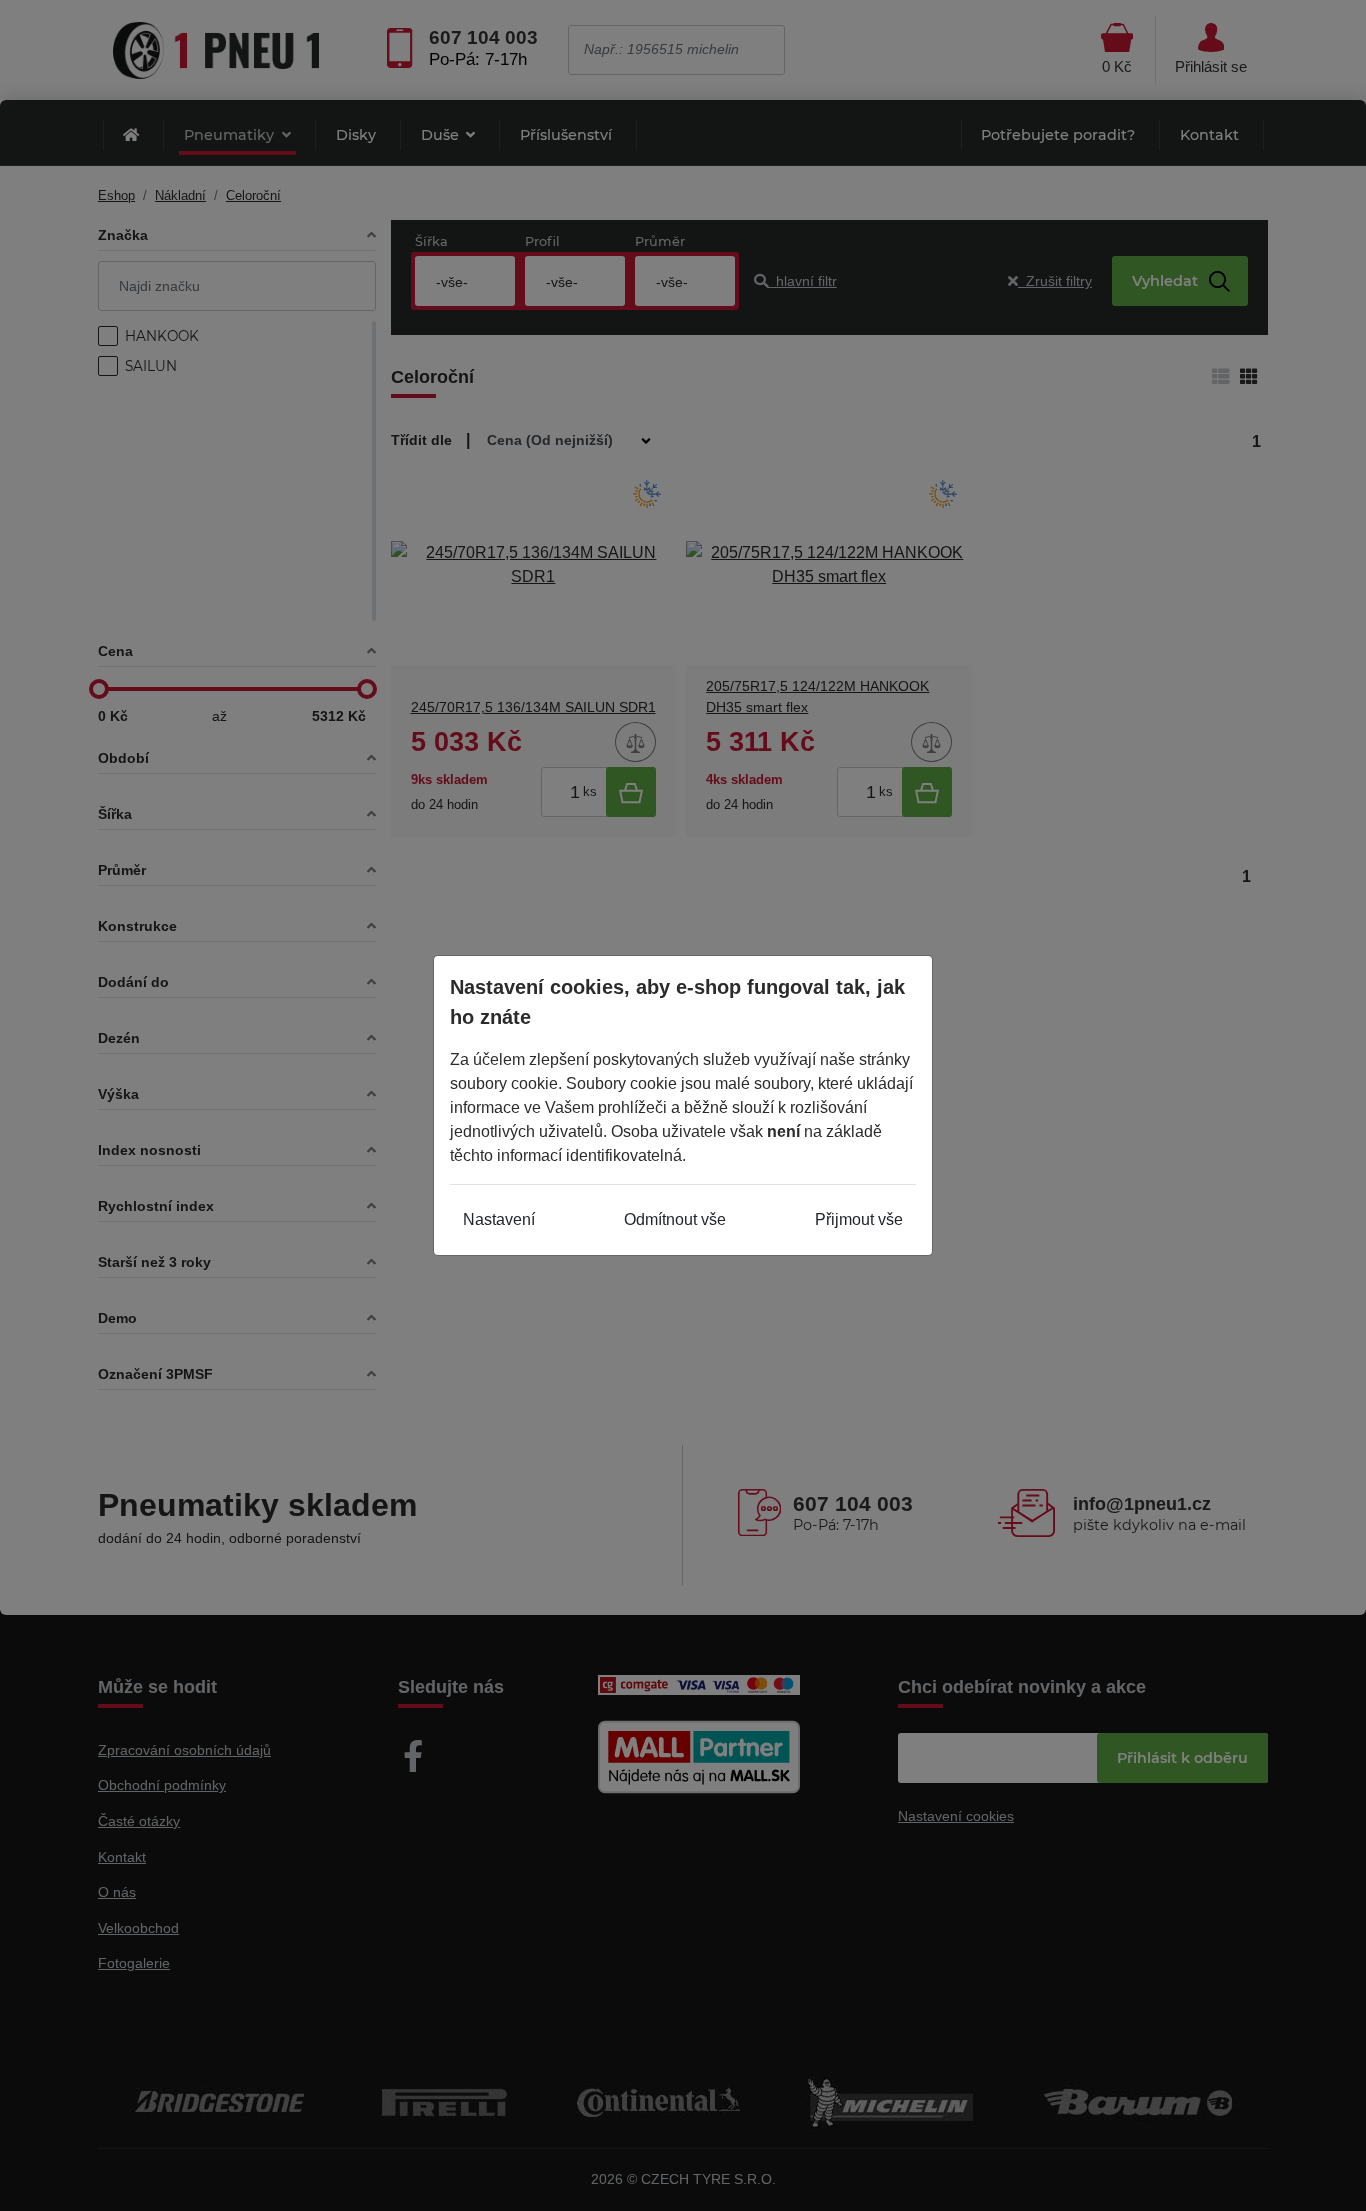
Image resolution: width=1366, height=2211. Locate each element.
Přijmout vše (859, 1219)
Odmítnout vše (675, 1219)
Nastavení (499, 1219)
